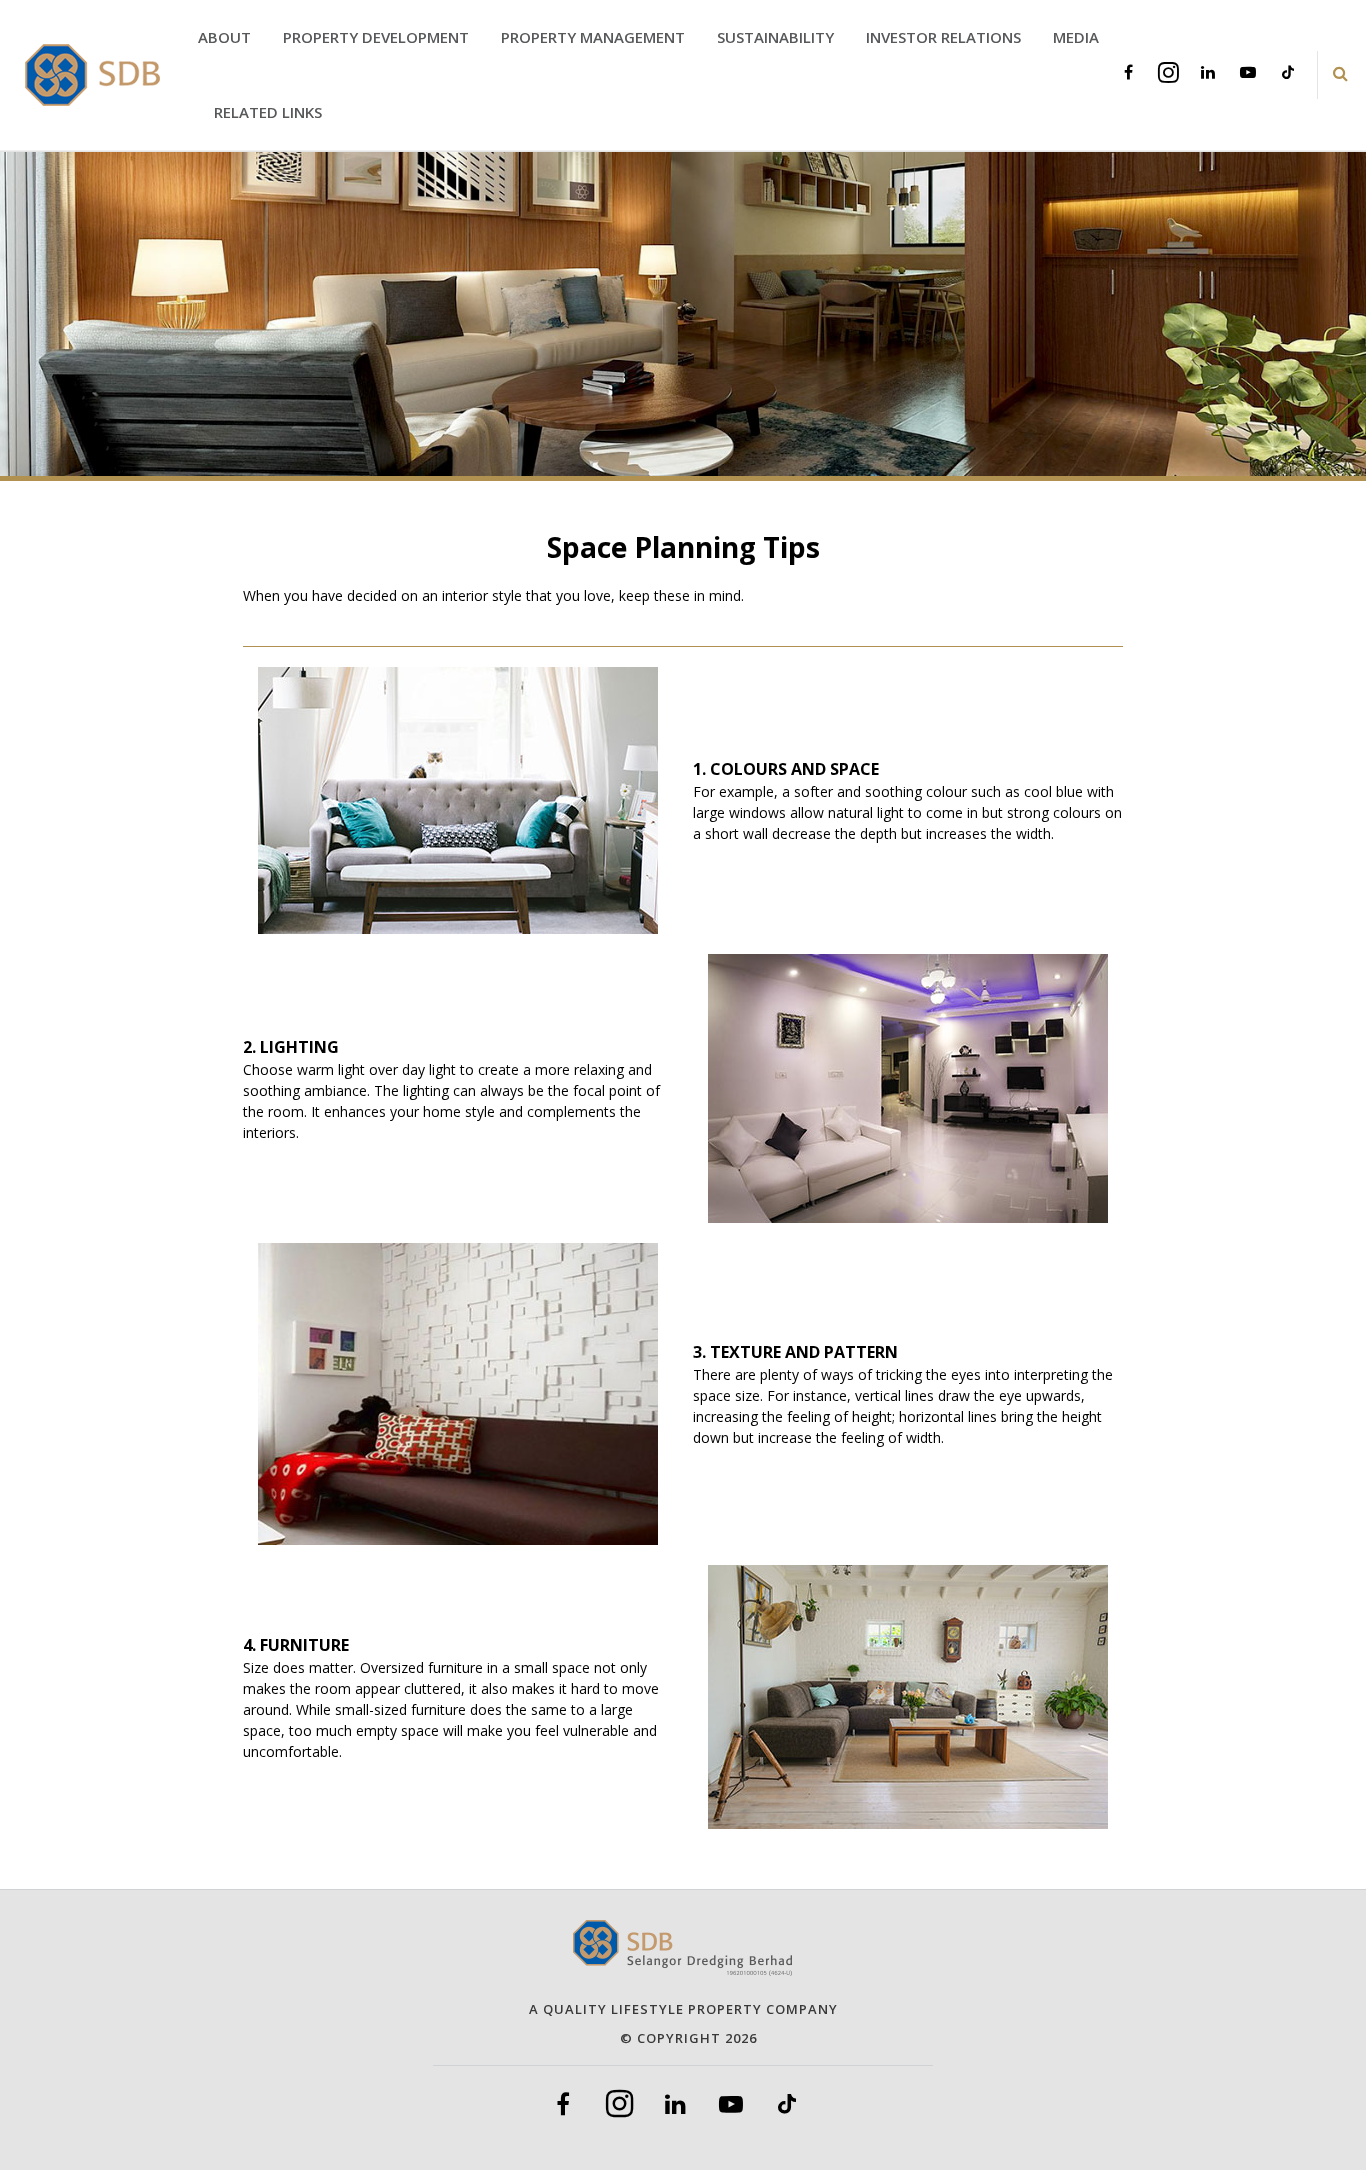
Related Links (268, 112)
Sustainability (775, 37)
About (224, 37)
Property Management (593, 37)
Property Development (376, 37)
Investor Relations (943, 37)
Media (1076, 37)
